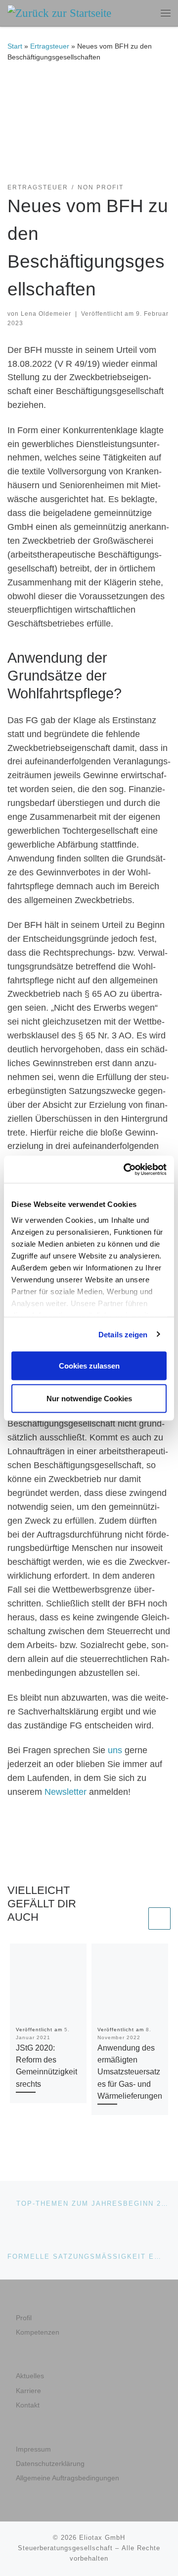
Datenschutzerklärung (50, 2464)
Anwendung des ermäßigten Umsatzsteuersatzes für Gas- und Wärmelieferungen (130, 2072)
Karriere (28, 2391)
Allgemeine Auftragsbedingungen (67, 2478)
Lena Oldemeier (46, 314)
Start (15, 46)
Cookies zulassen (89, 1366)
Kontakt (28, 2405)
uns (116, 1750)
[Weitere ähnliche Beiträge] (159, 1918)
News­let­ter (67, 1792)
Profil (24, 2318)
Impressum (33, 2449)
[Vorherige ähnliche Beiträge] (135, 1918)
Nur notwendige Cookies (89, 1398)
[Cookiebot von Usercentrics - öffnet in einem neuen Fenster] (126, 1169)
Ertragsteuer (50, 46)
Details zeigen (123, 1334)
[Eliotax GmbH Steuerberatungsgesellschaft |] (59, 12)
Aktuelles (30, 2376)
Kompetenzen (38, 2332)
